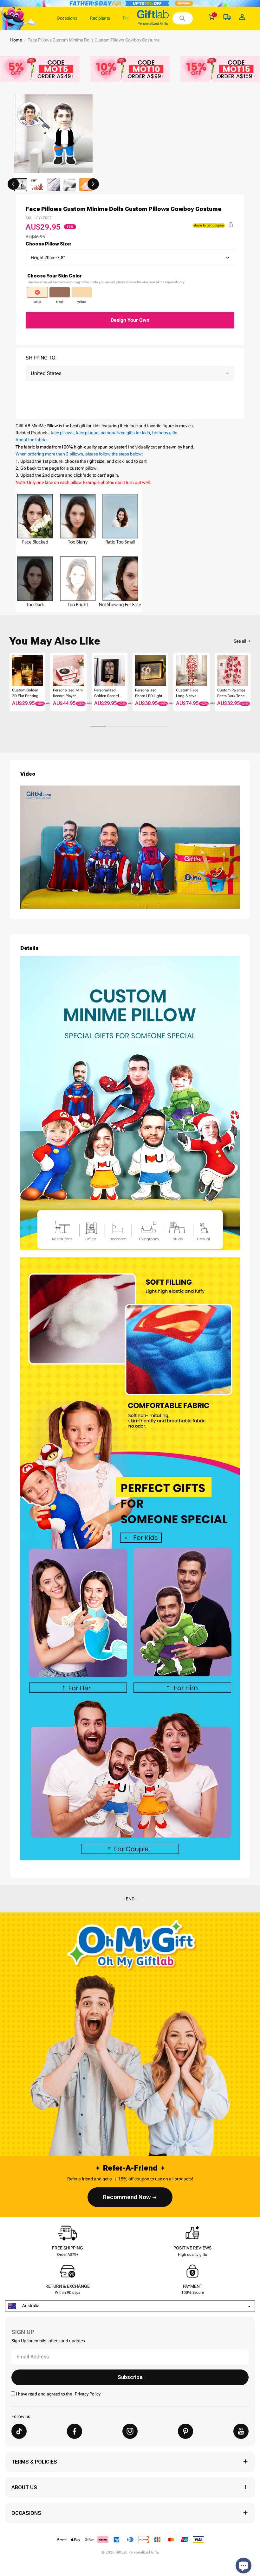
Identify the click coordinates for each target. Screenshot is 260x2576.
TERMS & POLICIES (34, 2462)
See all (240, 641)
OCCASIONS (26, 2513)
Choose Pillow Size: (49, 244)
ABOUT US (24, 2487)
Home (16, 40)
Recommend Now (127, 2197)
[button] (13, 184)
